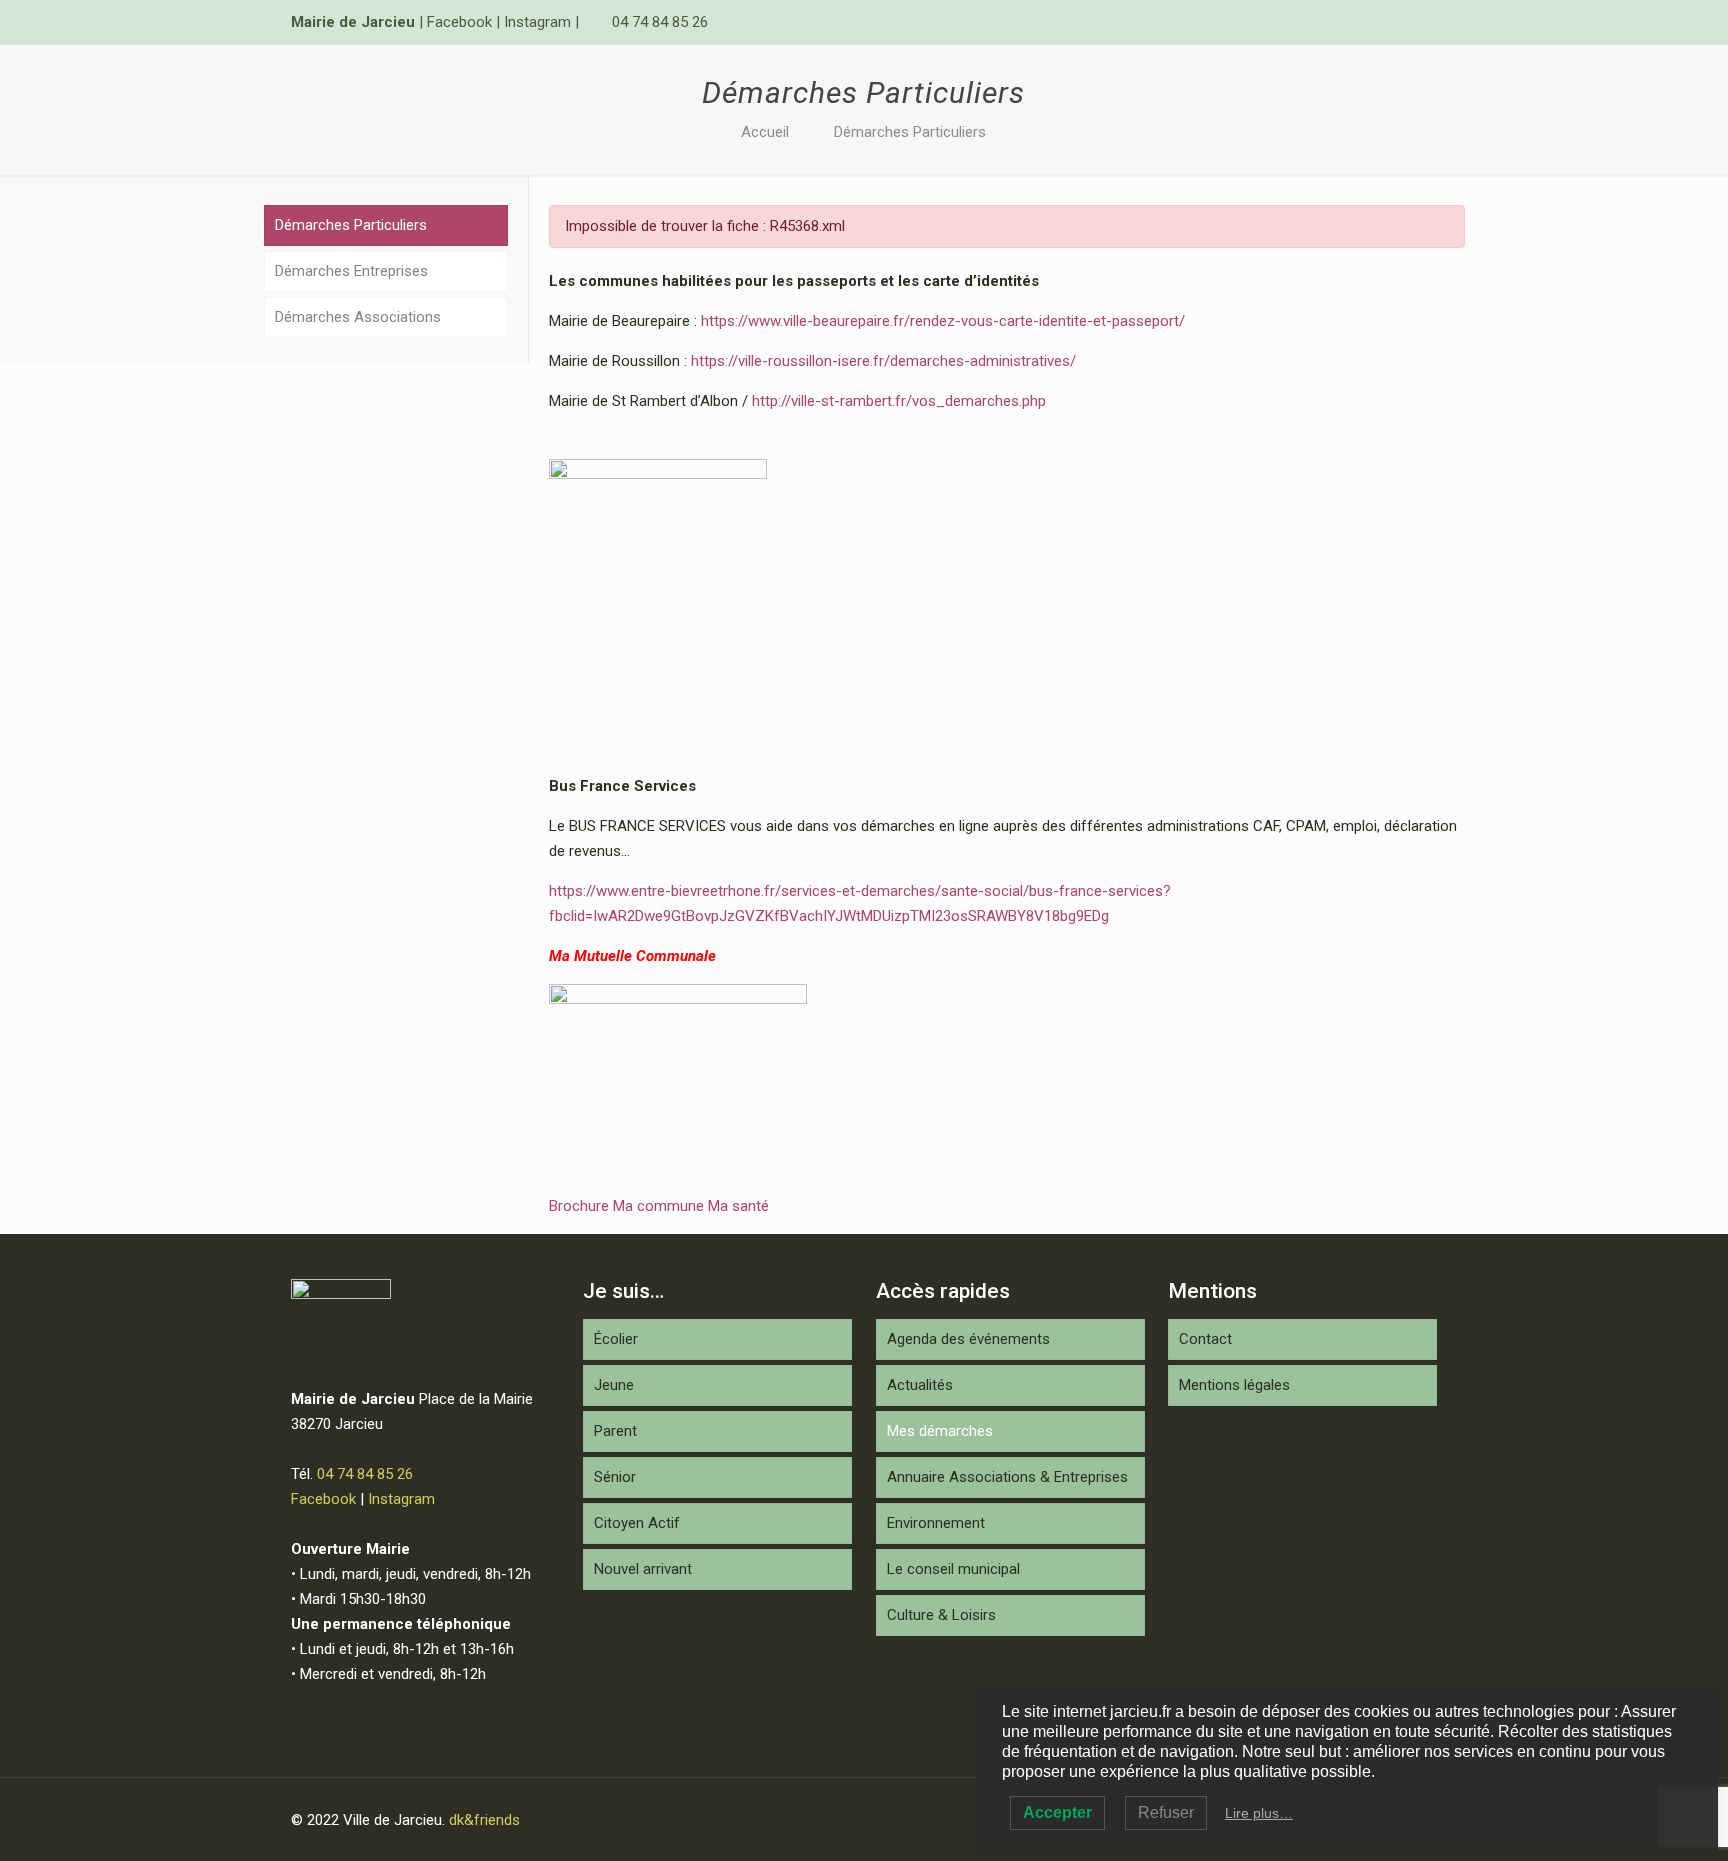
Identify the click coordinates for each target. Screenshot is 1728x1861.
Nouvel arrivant (643, 1569)
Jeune (614, 1385)
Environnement (936, 1523)
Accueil (765, 132)
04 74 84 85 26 (660, 22)
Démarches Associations (358, 317)
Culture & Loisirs (941, 1615)
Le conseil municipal (953, 1569)
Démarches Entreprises (351, 271)
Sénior (615, 1477)
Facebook (459, 22)
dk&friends (484, 1820)
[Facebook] (1399, 22)
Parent (615, 1431)
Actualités (920, 1385)
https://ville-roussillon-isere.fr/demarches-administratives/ (883, 361)
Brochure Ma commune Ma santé (659, 1206)
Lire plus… (1259, 1813)
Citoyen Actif (637, 1523)
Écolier (616, 1339)
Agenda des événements (968, 1339)
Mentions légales (1234, 1385)
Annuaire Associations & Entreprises (1007, 1477)
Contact (1205, 1339)
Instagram (537, 22)
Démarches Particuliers (910, 132)
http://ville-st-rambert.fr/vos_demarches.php (899, 401)
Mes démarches (940, 1431)
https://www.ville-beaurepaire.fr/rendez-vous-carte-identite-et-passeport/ (943, 321)
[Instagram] (1426, 22)
